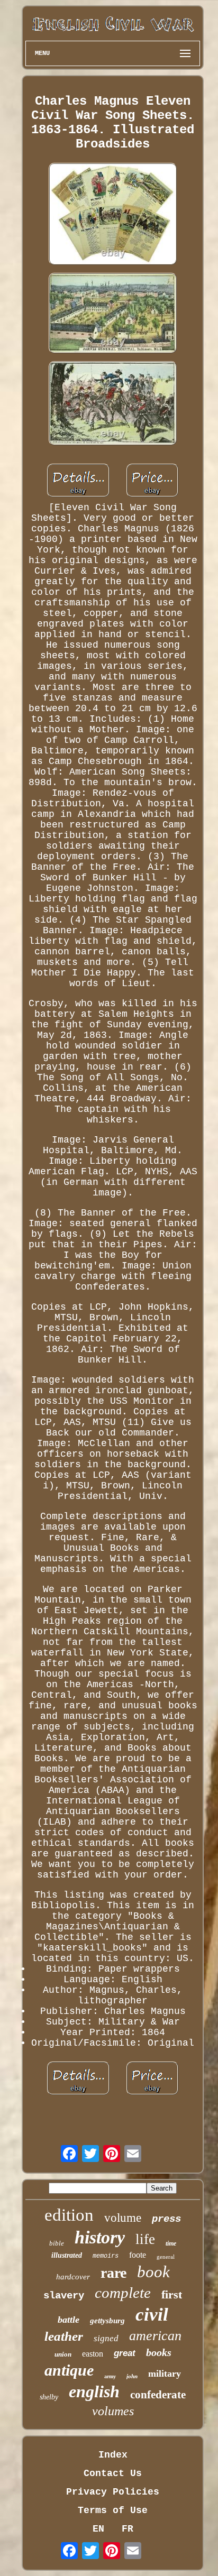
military (165, 2373)
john (132, 2376)
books (159, 2352)
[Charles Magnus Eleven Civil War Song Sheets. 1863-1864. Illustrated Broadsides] (113, 215)
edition (69, 2215)
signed (106, 2338)
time (171, 2243)
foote (138, 2255)
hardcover (73, 2277)
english (94, 2391)
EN (98, 2529)
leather (64, 2336)
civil (152, 2315)
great (125, 2353)
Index (113, 2455)
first (172, 2294)
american (155, 2336)
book (153, 2272)
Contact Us (113, 2473)
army (110, 2376)
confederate (158, 2395)
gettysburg (107, 2321)
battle (69, 2320)
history (100, 2237)
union (63, 2354)
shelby (49, 2397)
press (166, 2219)
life (145, 2239)
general (166, 2257)
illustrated (67, 2255)
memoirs (106, 2256)
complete (123, 2293)
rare (113, 2273)
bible (57, 2243)
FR (128, 2529)
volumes (113, 2411)
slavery (64, 2296)
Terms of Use (113, 2510)
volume (123, 2218)
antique (69, 2370)
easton (93, 2354)
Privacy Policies (113, 2492)
